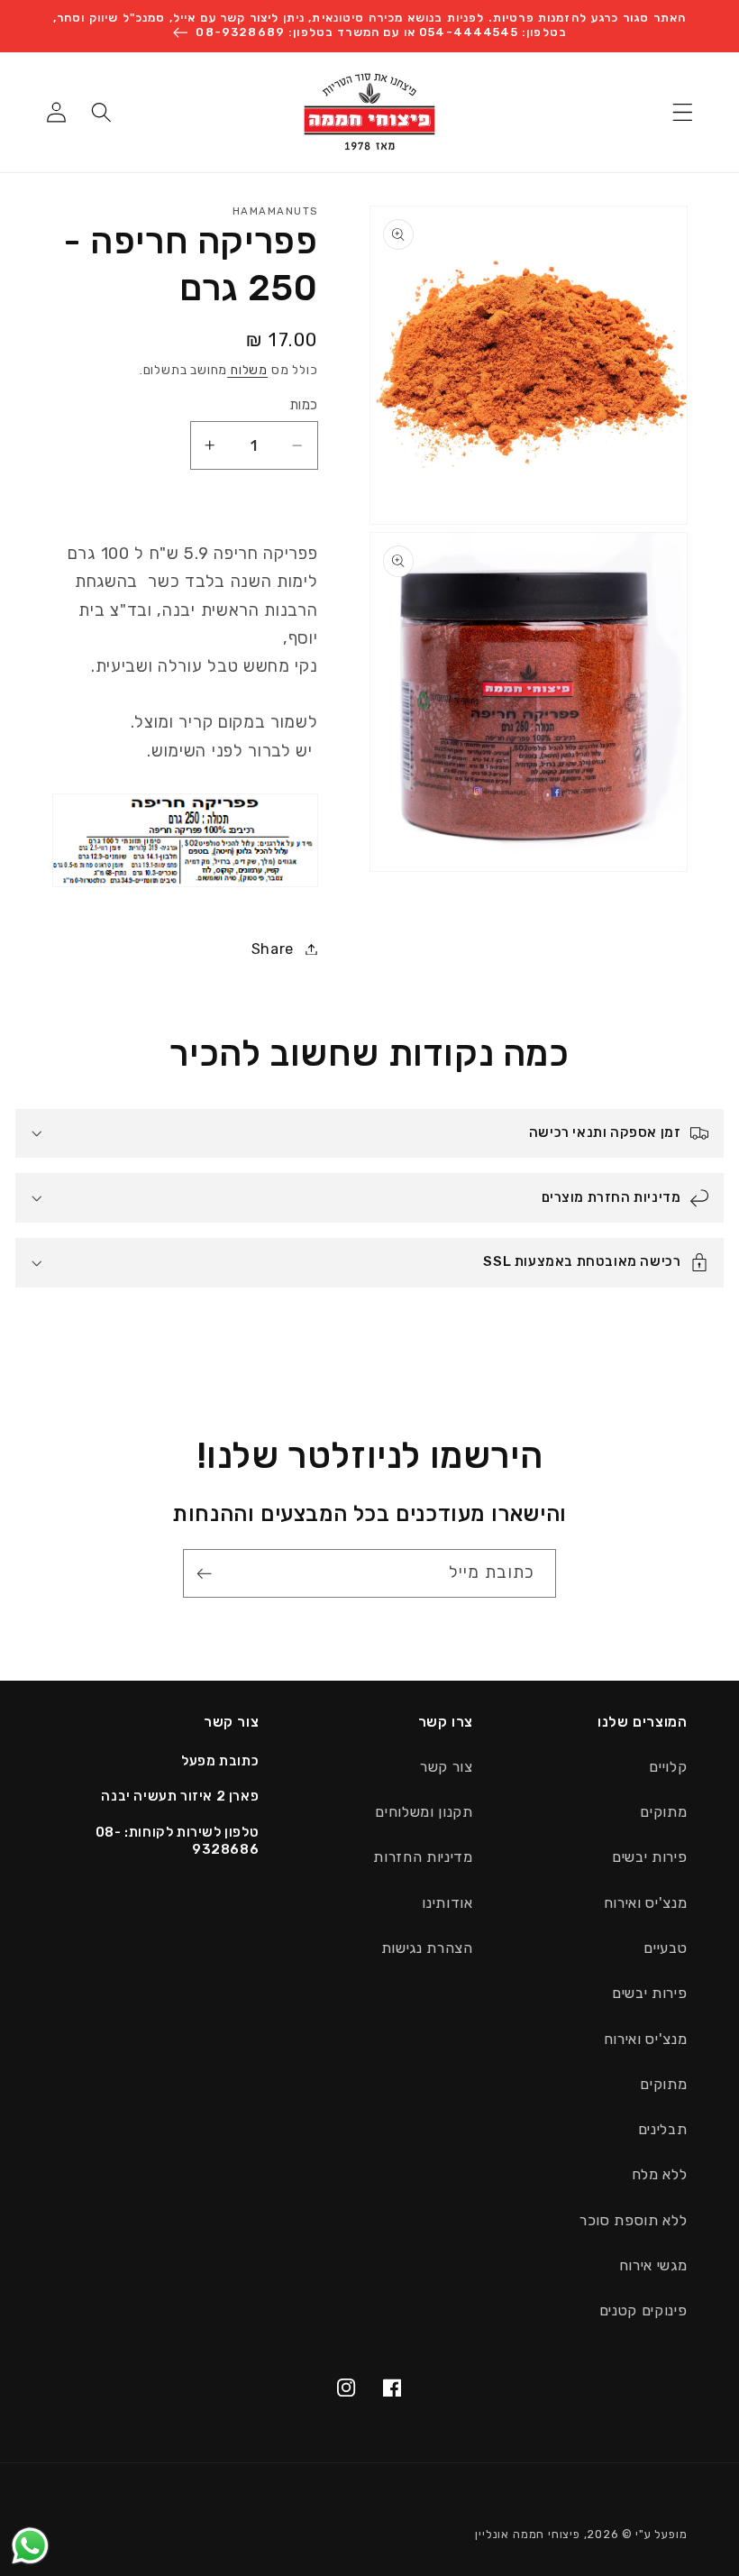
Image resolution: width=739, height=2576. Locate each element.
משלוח (247, 370)
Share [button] (273, 949)
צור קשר (447, 1767)
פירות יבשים (650, 1857)
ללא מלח (660, 2174)
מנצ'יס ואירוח (646, 1903)
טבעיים (665, 1948)
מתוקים (663, 1812)
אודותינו (447, 1903)
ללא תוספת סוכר (634, 2220)
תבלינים (663, 2129)
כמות (304, 405)
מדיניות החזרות (423, 1857)
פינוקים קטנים (643, 2310)
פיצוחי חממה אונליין (527, 2534)
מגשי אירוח (653, 2265)
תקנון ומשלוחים (424, 1812)
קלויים (668, 1767)
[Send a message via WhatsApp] (30, 2546)
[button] (684, 112)
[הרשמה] (209, 1573)
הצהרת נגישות (427, 1948)
